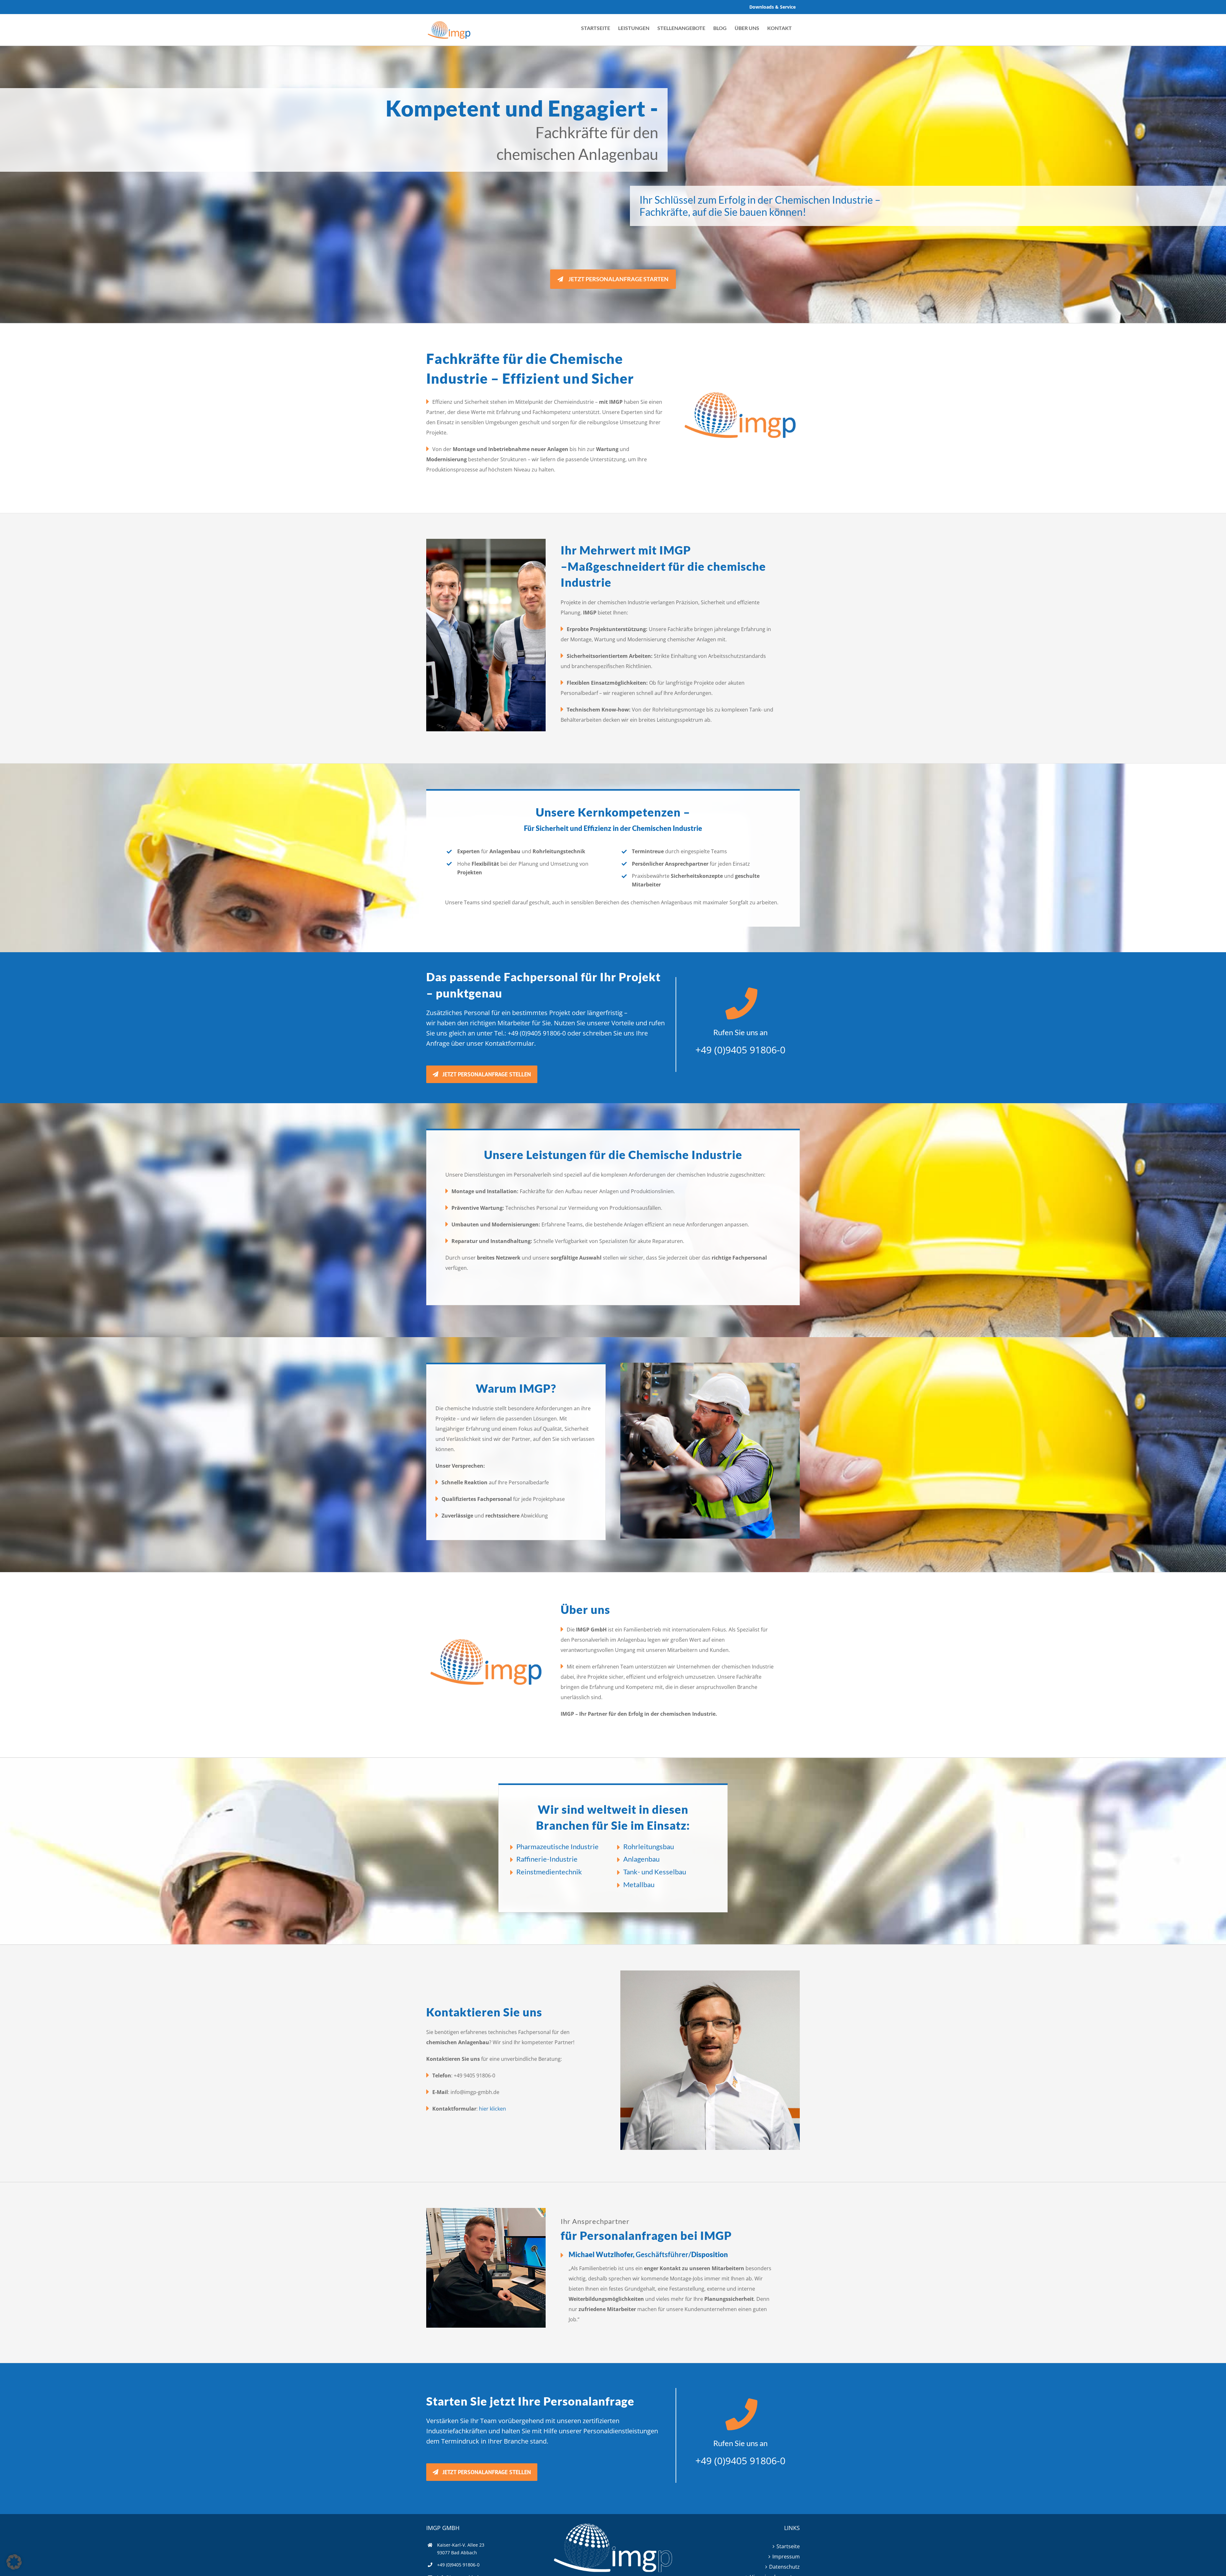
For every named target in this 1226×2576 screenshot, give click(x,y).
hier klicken (492, 2109)
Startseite (788, 2546)
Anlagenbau (641, 1859)
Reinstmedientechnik (549, 1872)
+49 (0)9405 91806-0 (537, 1033)
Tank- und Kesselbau (655, 1872)
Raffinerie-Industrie (547, 1859)
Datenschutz (784, 2567)
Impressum (786, 2557)
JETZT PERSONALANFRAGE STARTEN (618, 279)
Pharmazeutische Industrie (557, 1846)
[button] (14, 2562)
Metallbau (639, 1884)
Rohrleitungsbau (649, 1846)
